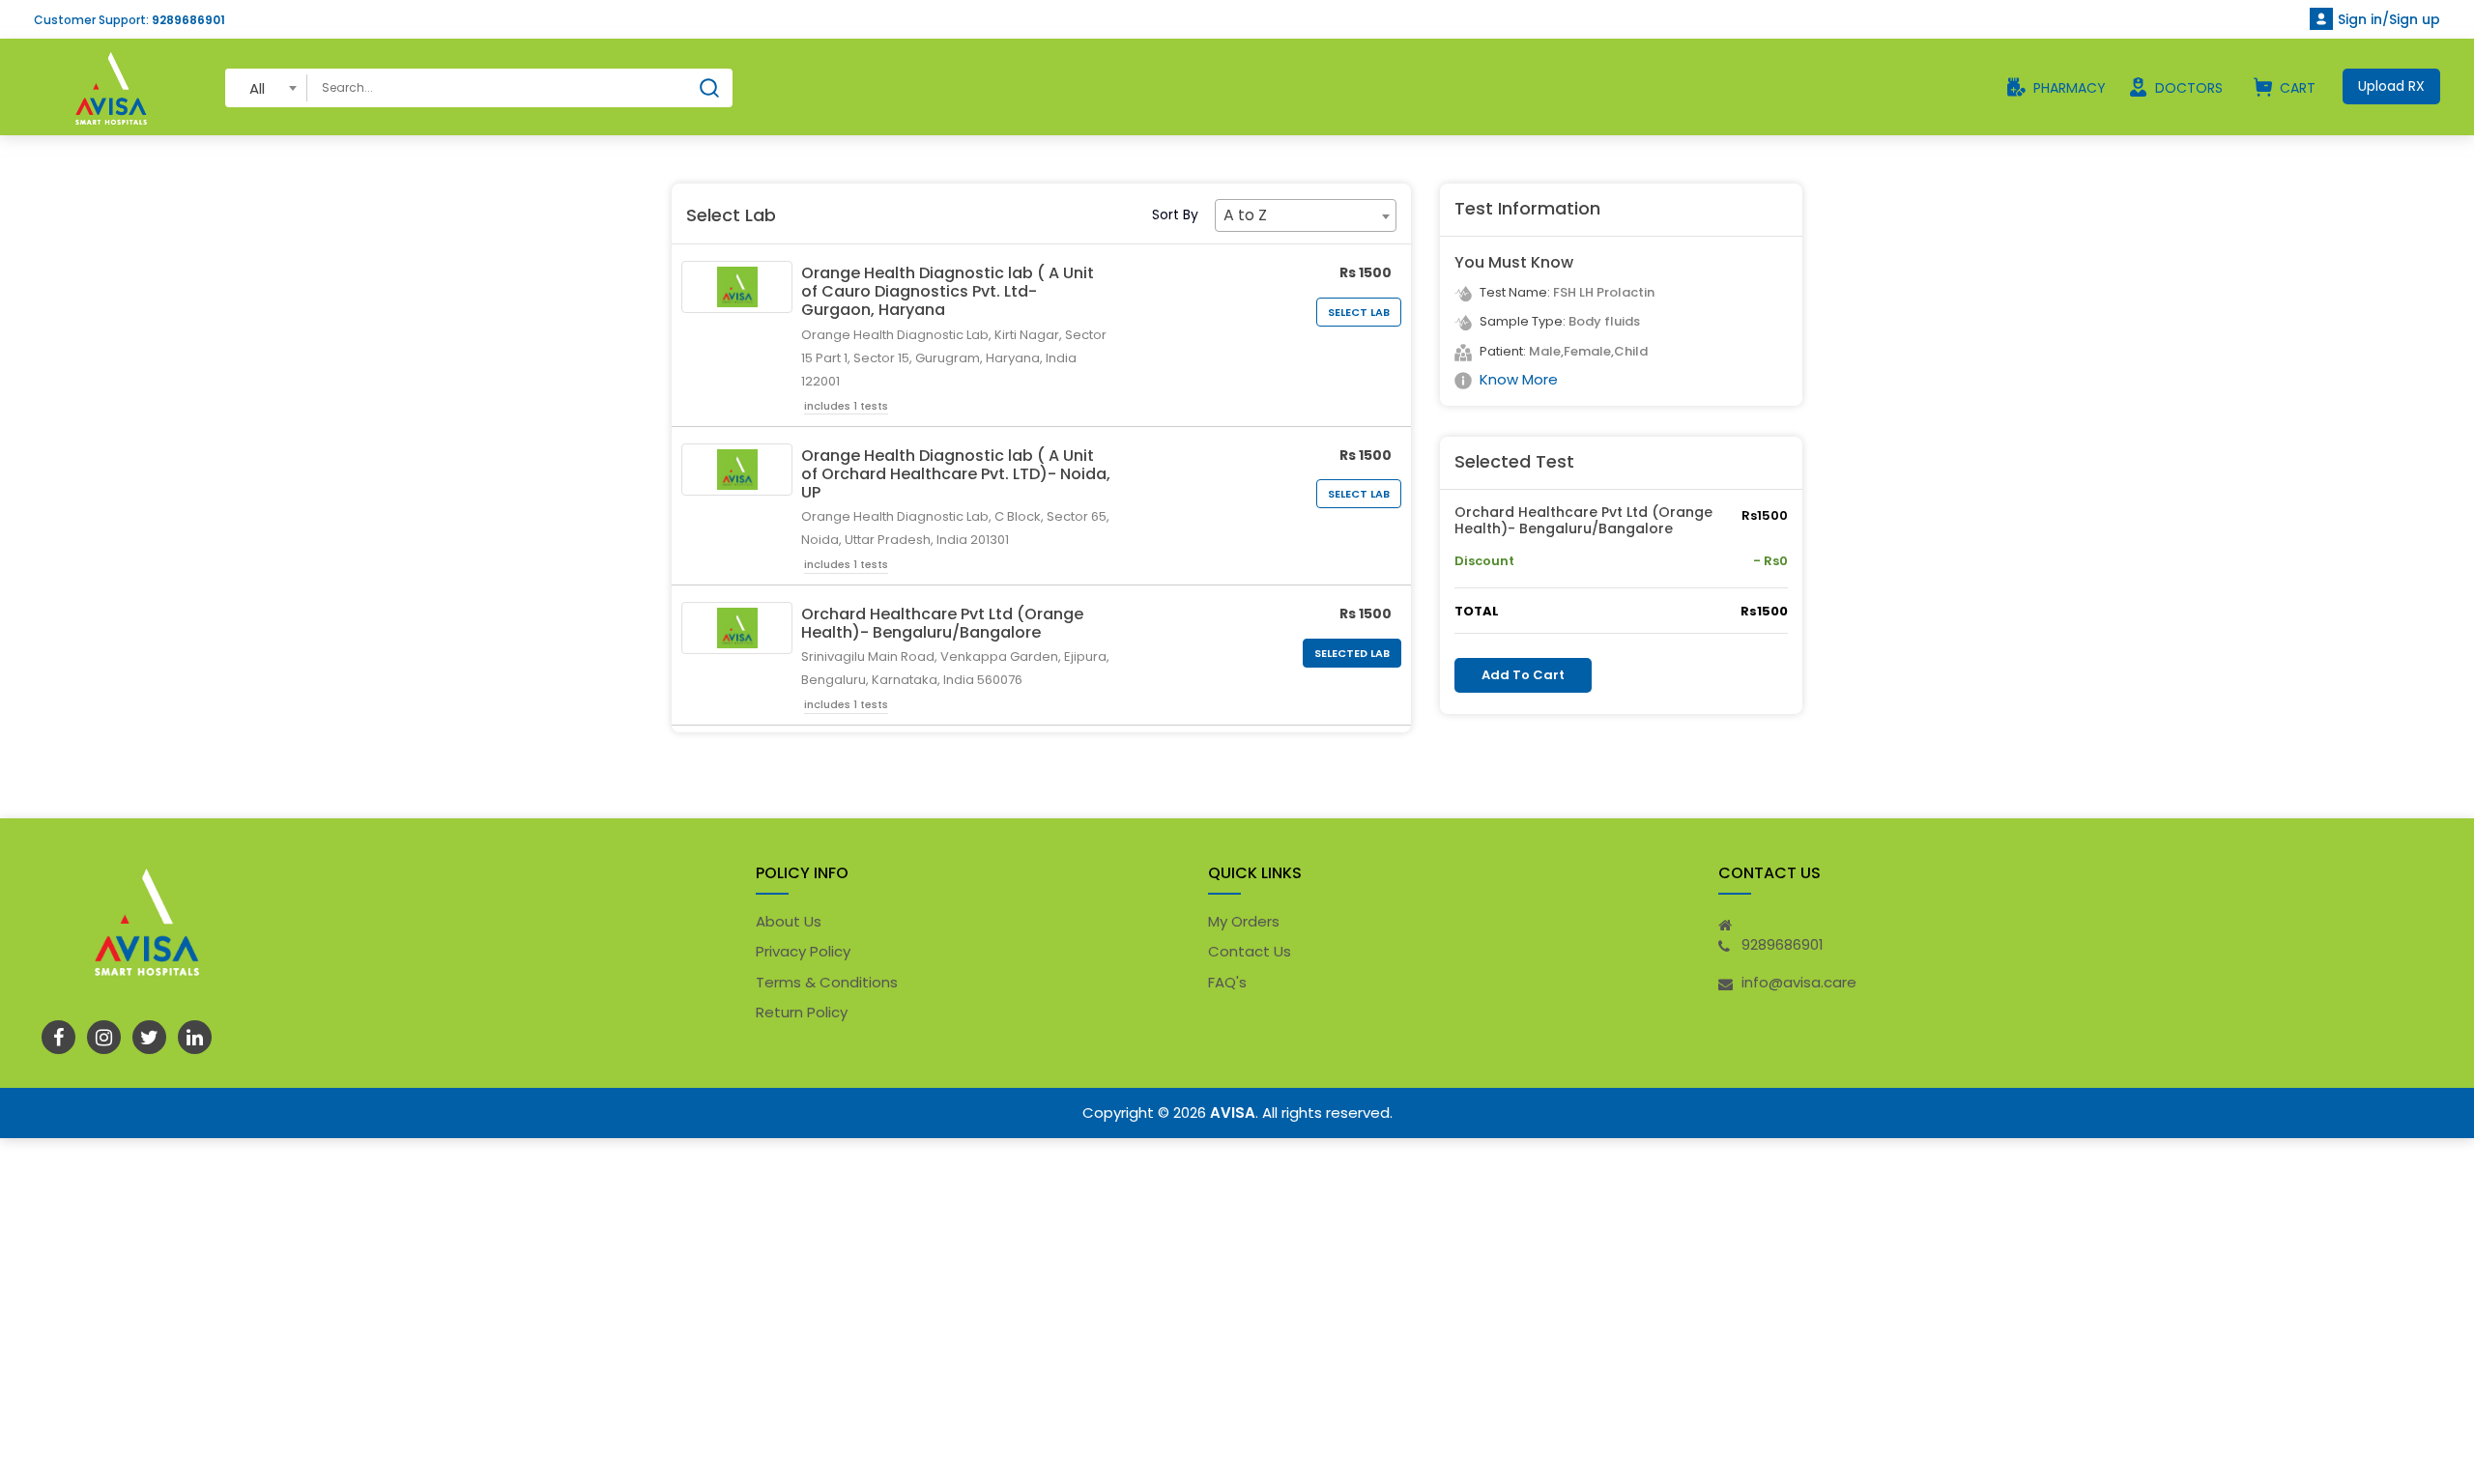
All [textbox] (257, 88)
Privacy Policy (803, 951)
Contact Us (1250, 951)
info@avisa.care (1799, 982)
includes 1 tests (846, 406)
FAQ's (1227, 982)
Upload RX (2391, 86)
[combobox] (266, 87)
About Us (789, 921)
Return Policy (802, 1012)
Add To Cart (1523, 675)
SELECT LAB (1359, 312)
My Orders (1244, 921)
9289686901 (188, 20)
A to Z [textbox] (1245, 215)
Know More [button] (1519, 379)
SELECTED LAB (1352, 653)
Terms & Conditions (827, 982)
